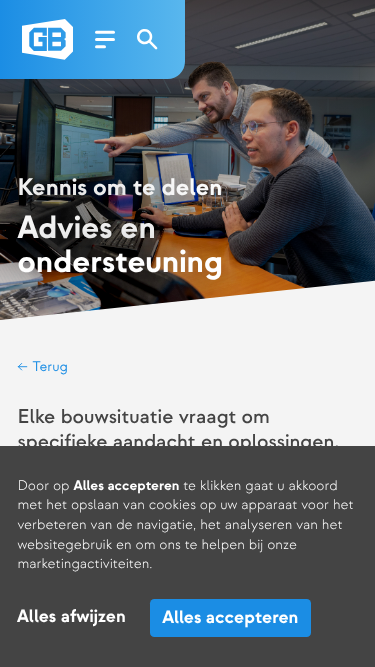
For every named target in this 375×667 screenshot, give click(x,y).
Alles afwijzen (71, 617)
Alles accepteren (230, 617)
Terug (48, 367)
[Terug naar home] (47, 39)
